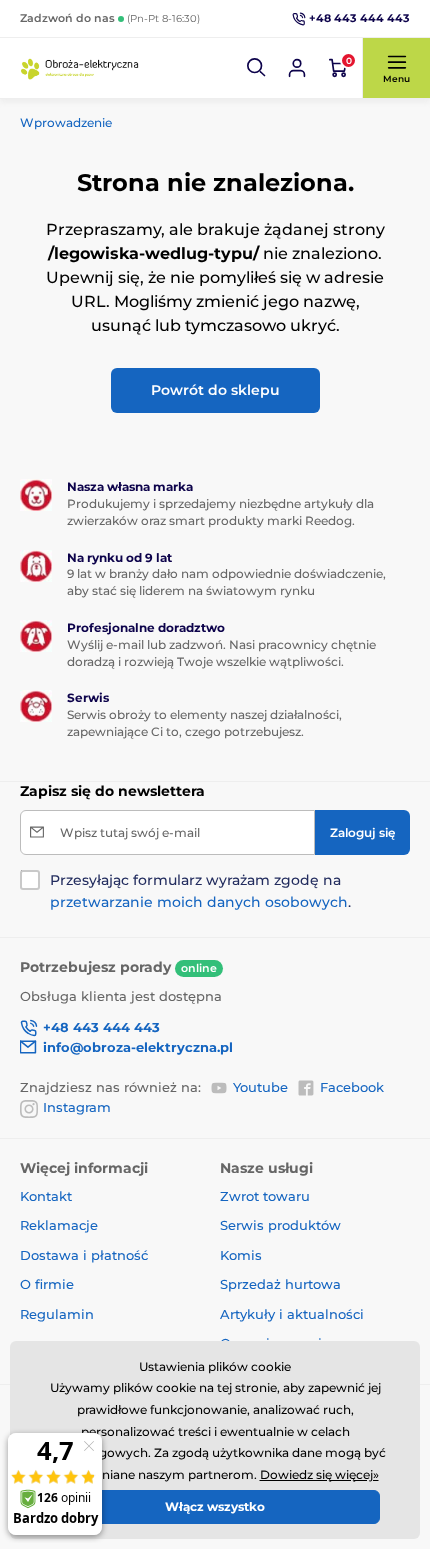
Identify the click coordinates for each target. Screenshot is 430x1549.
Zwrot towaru (265, 1196)
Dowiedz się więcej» (319, 1474)
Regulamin (57, 1314)
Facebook (352, 1087)
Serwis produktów (280, 1225)
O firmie (47, 1284)
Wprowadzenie (66, 122)
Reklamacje (59, 1225)
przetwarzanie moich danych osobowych (199, 902)
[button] (257, 68)
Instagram (77, 1107)
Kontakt (46, 1196)
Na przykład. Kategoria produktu (174, 111)
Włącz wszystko (215, 1506)
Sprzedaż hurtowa (280, 1284)
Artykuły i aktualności (292, 1314)
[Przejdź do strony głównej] (80, 68)
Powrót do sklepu (215, 390)
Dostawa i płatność (84, 1255)
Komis (241, 1255)
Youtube (260, 1087)
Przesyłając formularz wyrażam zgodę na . (200, 891)
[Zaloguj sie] (297, 68)
